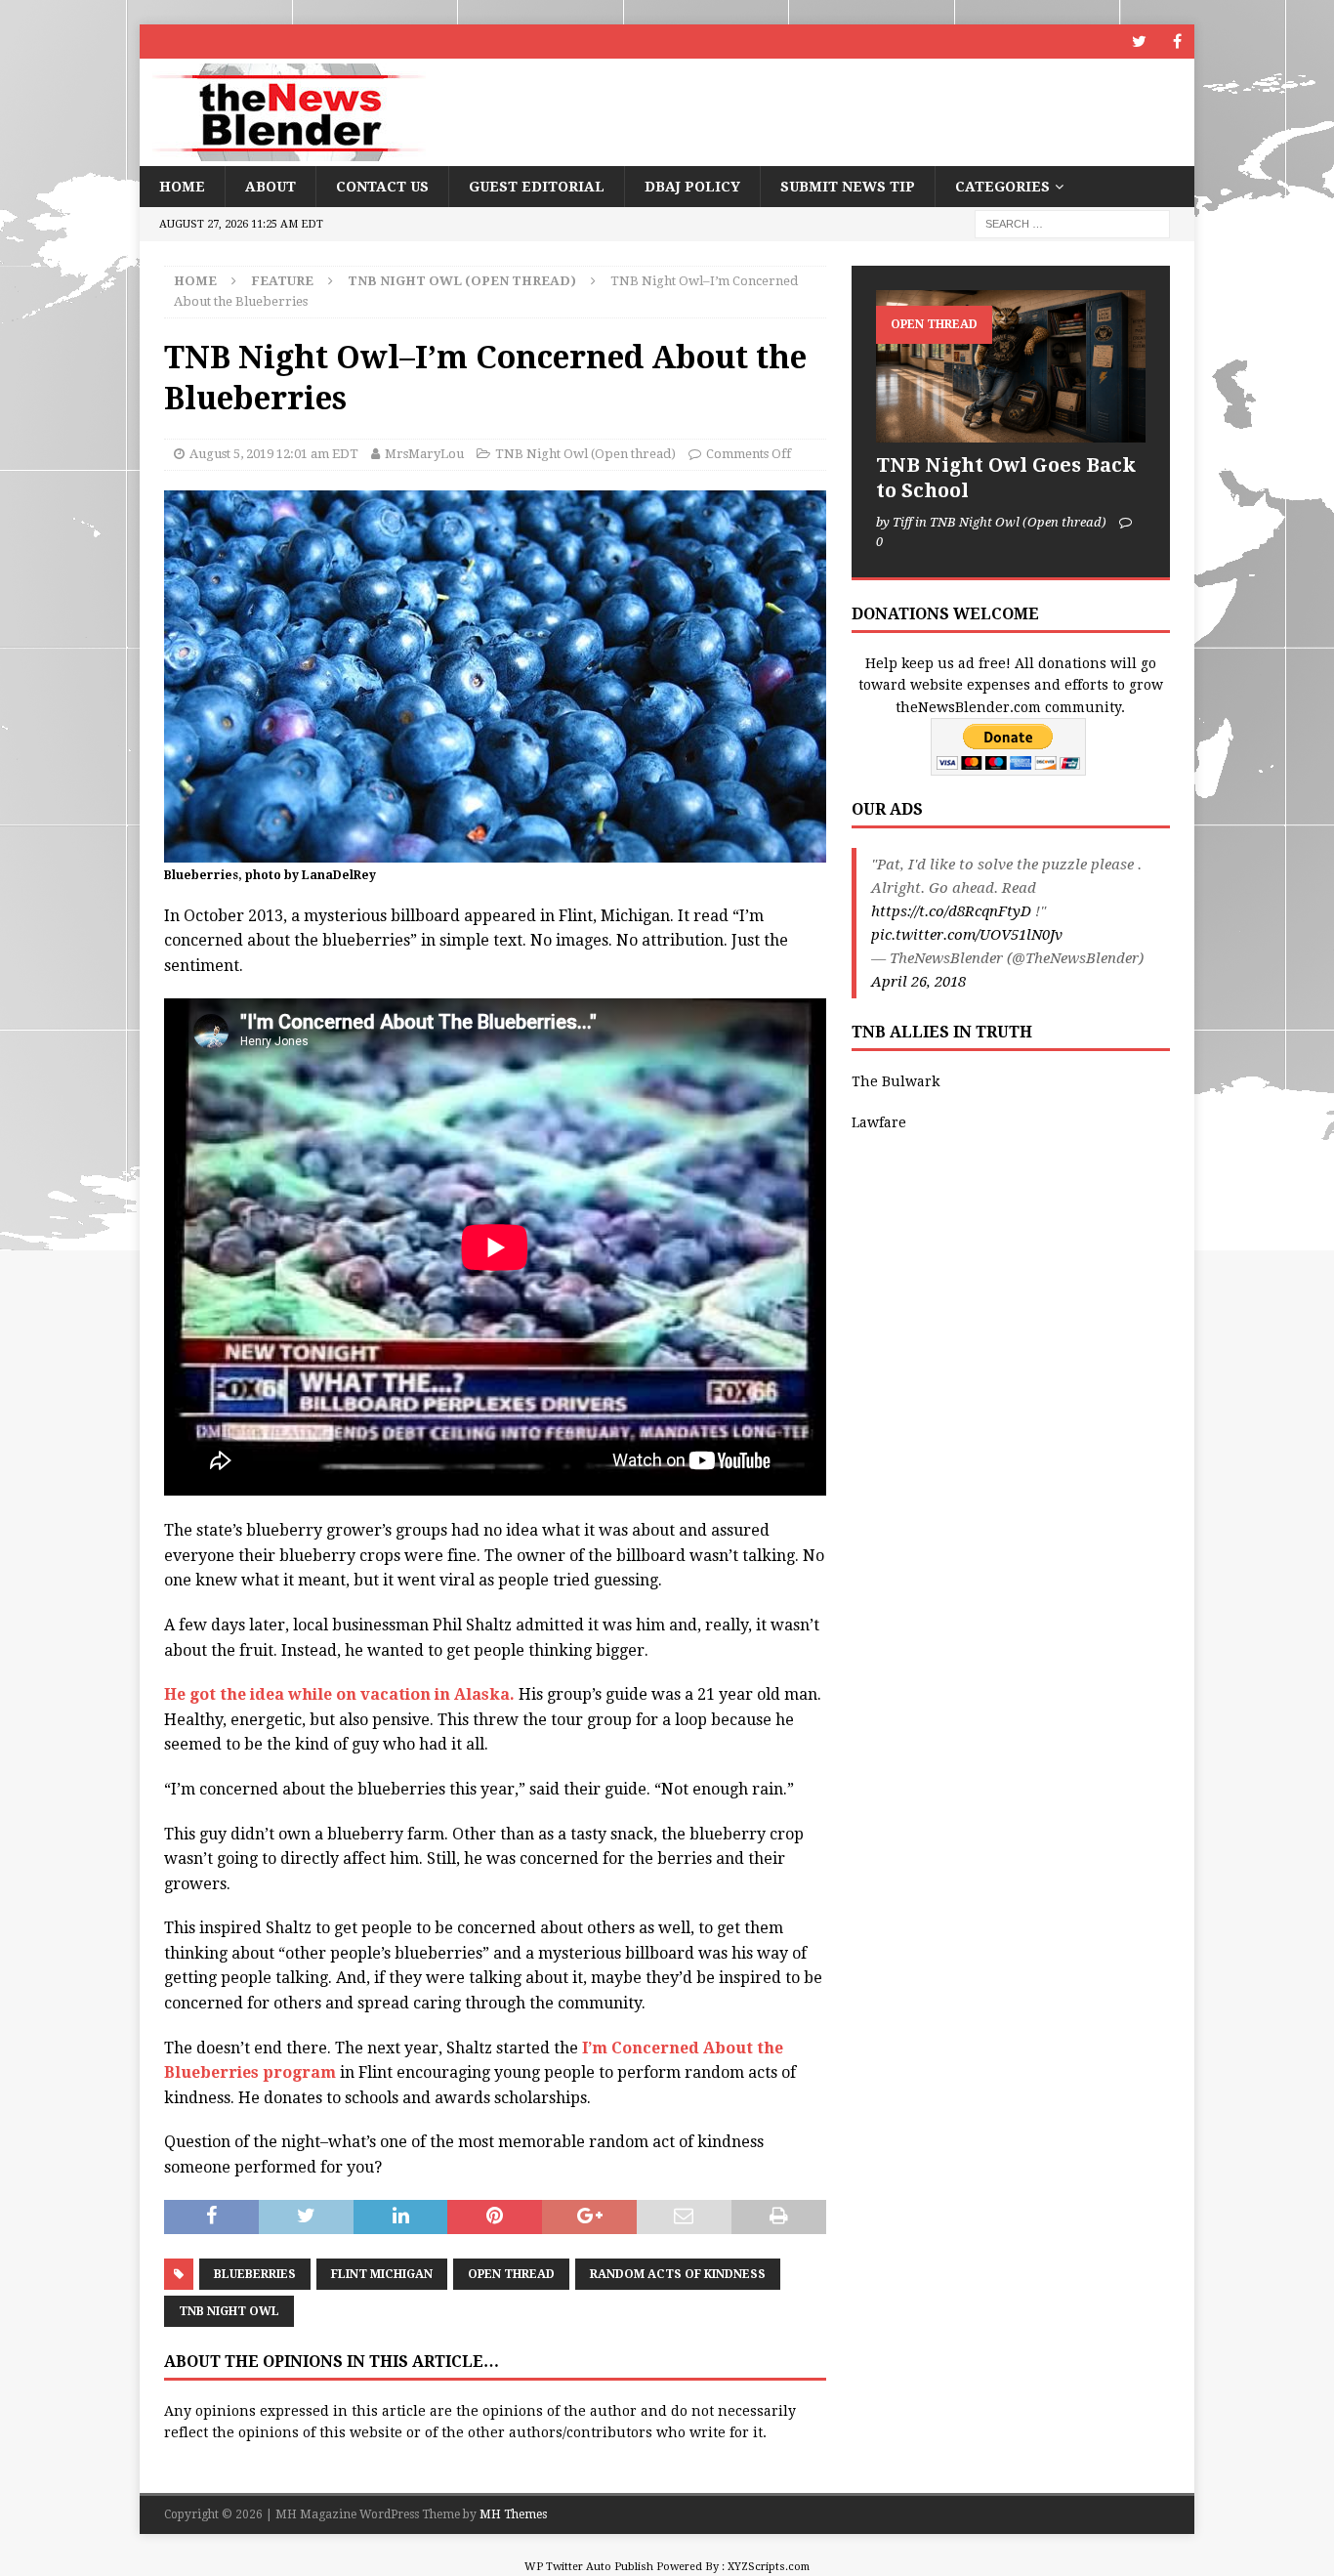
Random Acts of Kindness (678, 2274)
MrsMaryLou (424, 454)
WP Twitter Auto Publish (589, 2567)
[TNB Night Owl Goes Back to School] (1011, 366)
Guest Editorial (537, 187)
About (271, 187)
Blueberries (255, 2274)
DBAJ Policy (692, 187)
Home (182, 187)
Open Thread (511, 2274)
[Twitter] (1139, 42)
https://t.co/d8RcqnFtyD (951, 911)
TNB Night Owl (229, 2311)
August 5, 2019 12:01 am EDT (274, 454)
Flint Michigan (382, 2274)
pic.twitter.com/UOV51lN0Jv (967, 935)
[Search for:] (1072, 224)
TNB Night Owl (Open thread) (585, 454)
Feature (282, 281)
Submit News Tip (848, 187)
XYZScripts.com (769, 2567)
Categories (1002, 187)
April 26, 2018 (918, 982)
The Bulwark (896, 1081)
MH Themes (513, 2514)
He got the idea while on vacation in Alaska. (339, 1694)
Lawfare (879, 1122)
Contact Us (382, 187)
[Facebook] (1177, 42)
